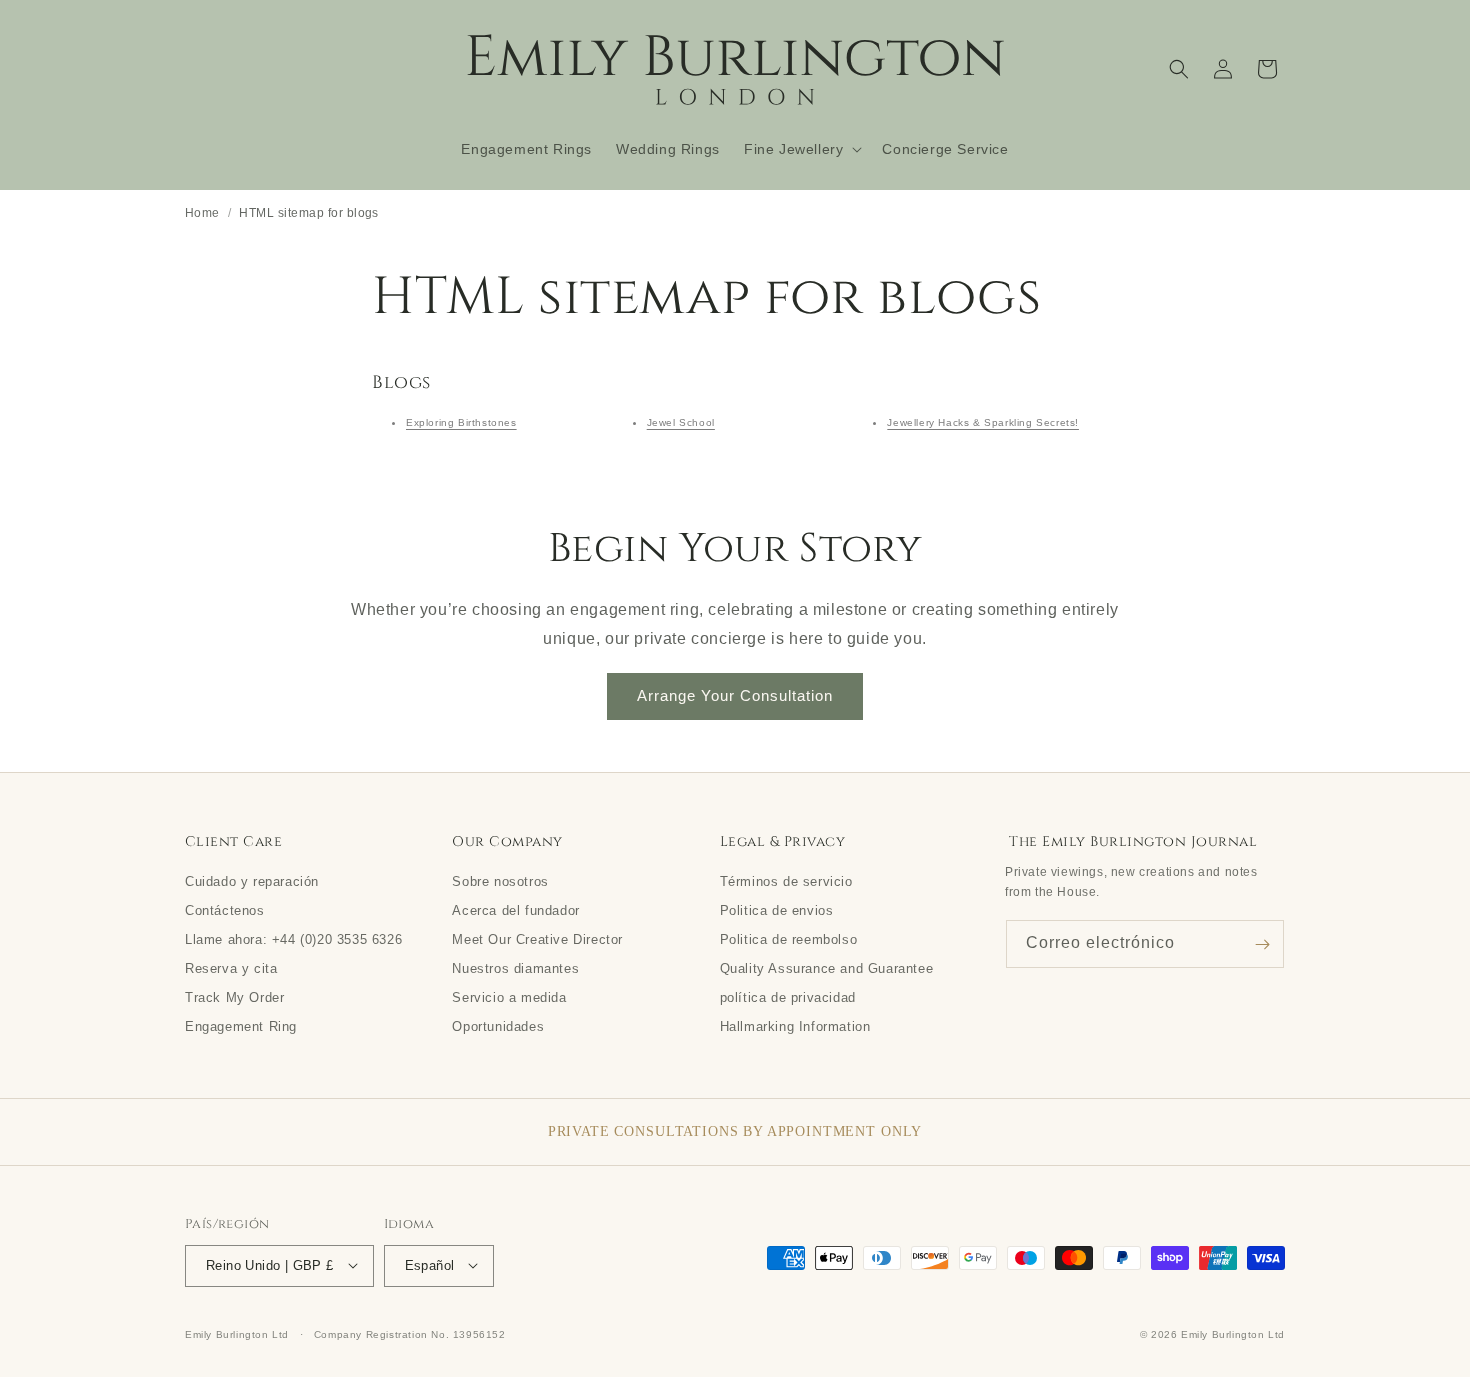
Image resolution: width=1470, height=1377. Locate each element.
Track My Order (234, 997)
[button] (801, 149)
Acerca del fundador (515, 910)
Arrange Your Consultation (735, 695)
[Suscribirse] (1262, 945)
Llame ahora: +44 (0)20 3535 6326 (293, 939)
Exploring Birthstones (461, 422)
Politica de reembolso (789, 939)
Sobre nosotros (500, 881)
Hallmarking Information (795, 1026)
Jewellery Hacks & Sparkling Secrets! (983, 422)
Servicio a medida (509, 997)
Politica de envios (777, 910)
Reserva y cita (231, 968)
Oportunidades (498, 1026)
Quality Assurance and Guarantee (827, 968)
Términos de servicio (786, 881)
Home (202, 212)
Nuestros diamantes (515, 968)
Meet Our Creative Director (537, 939)
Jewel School (681, 422)
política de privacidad (788, 997)
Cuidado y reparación (252, 881)
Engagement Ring (241, 1026)
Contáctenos (225, 910)
